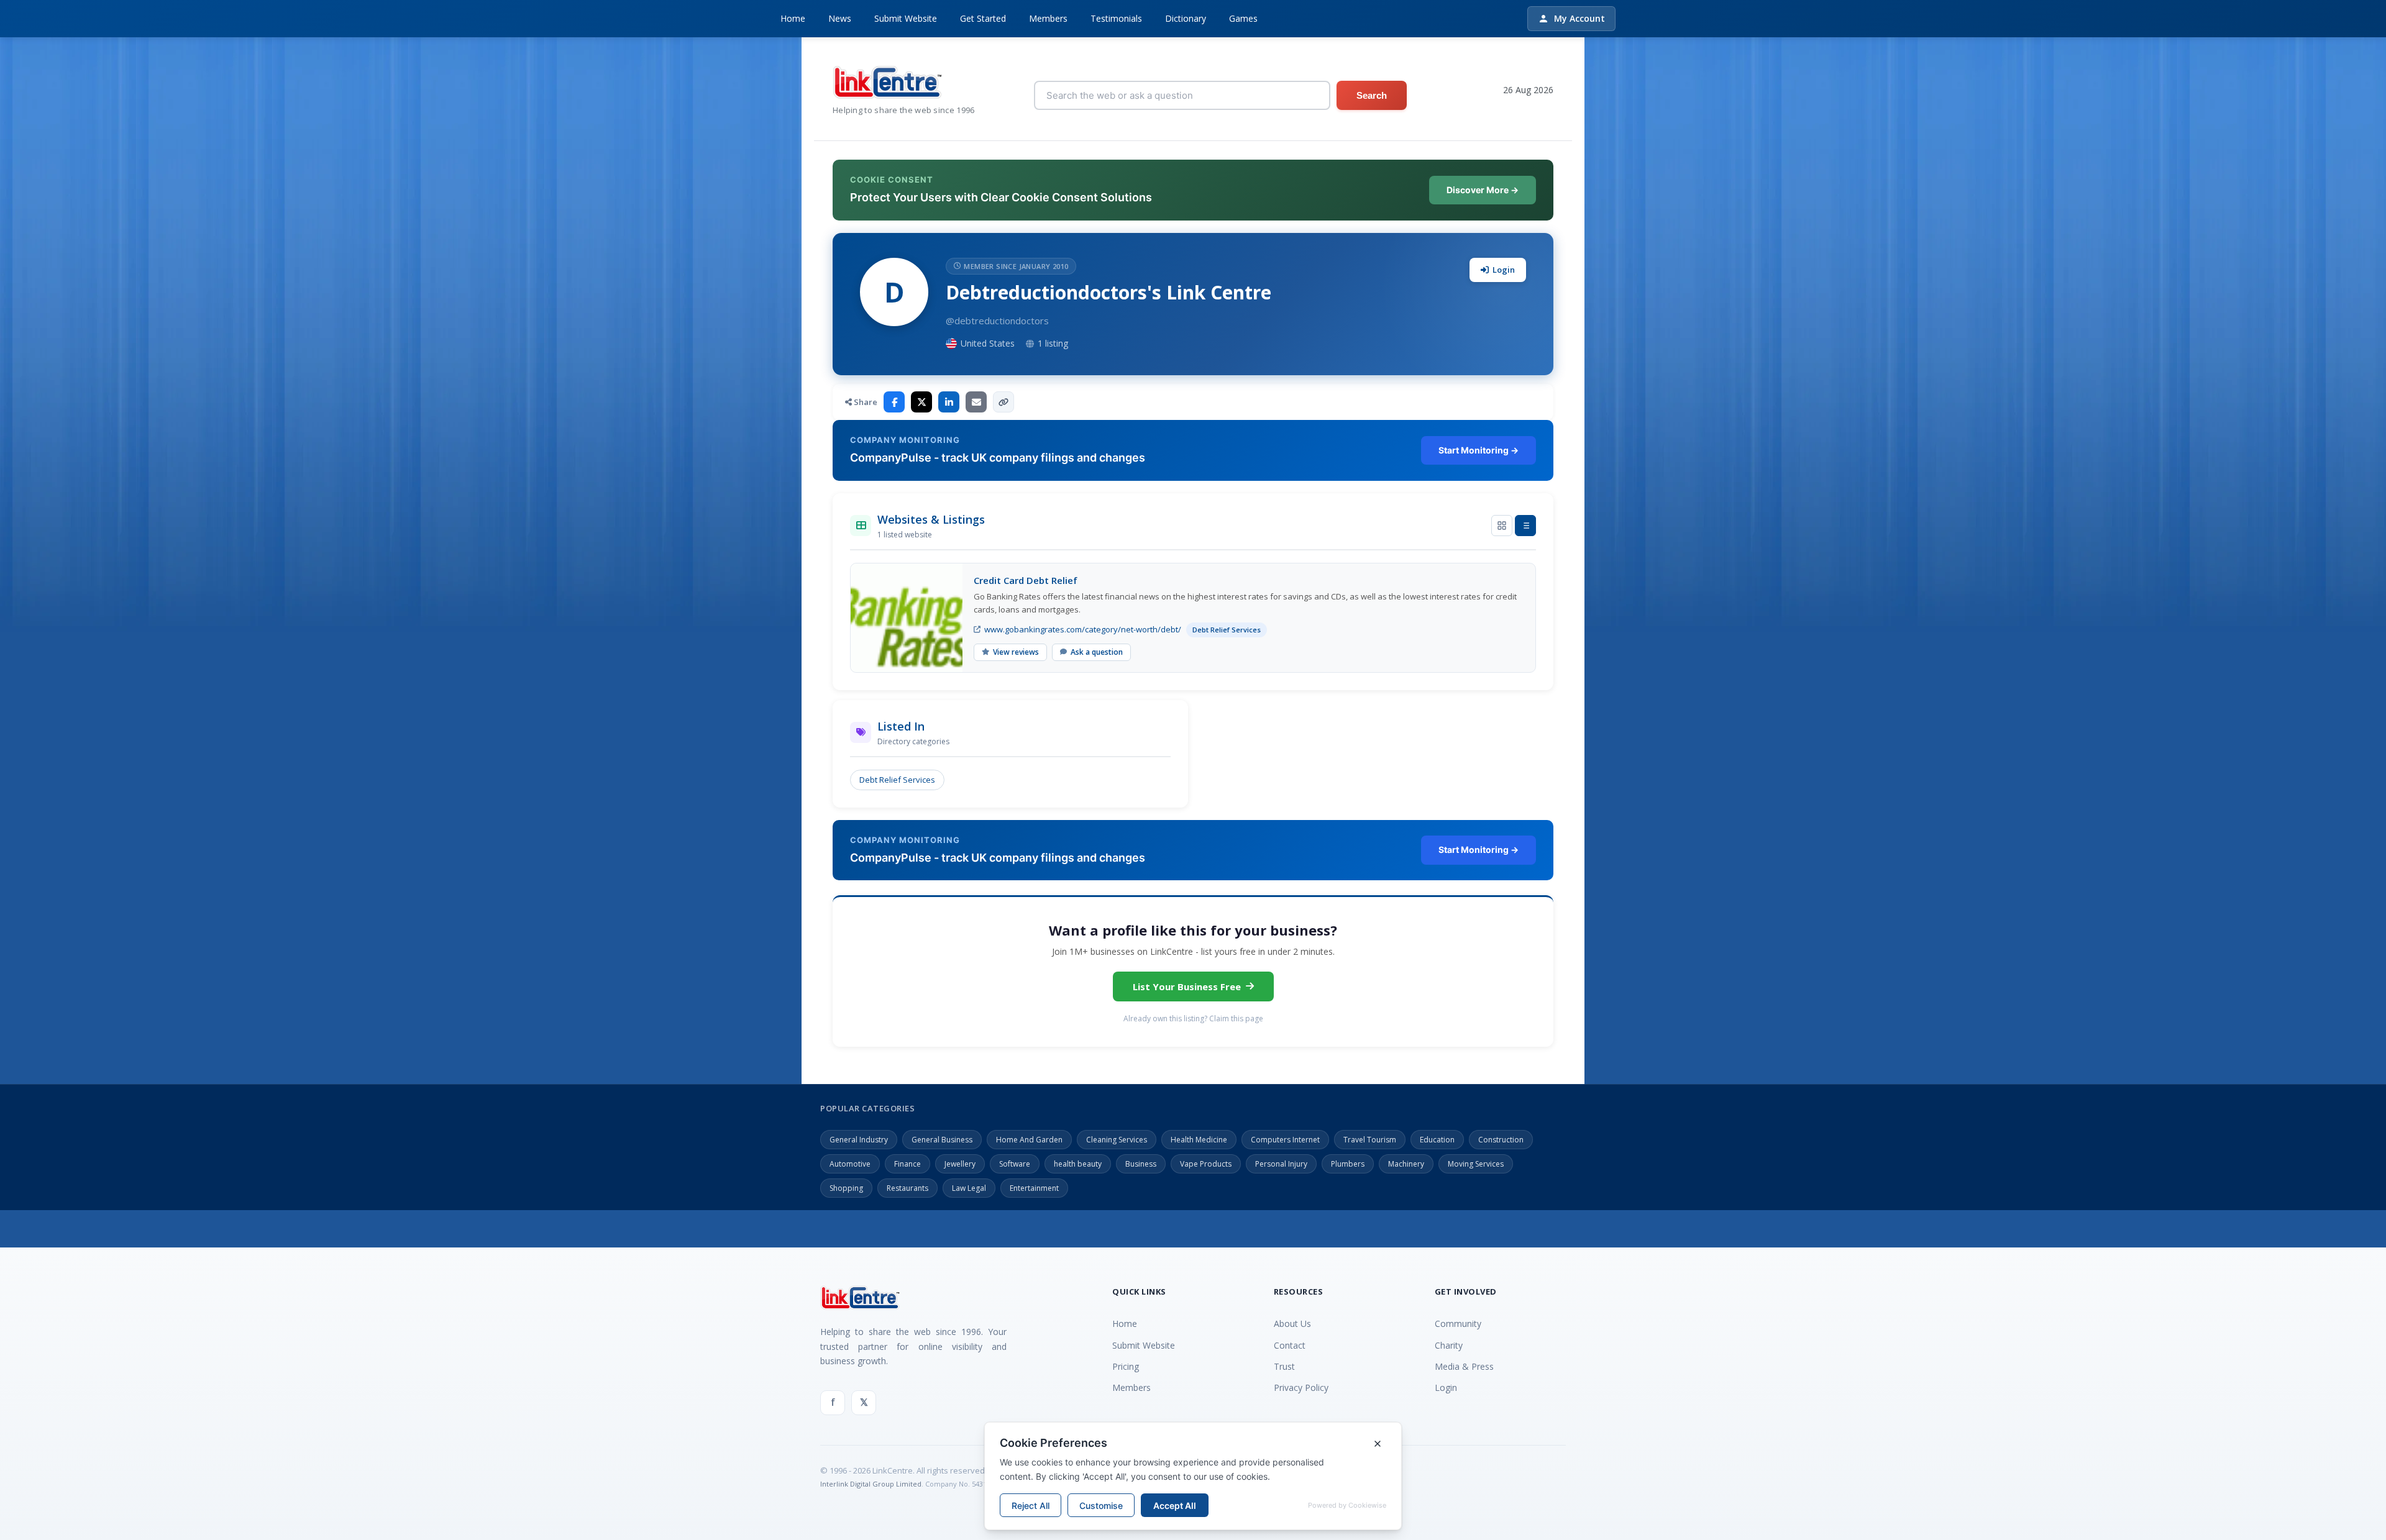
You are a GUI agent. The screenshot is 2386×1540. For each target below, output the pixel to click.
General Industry (859, 1140)
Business (1141, 1164)
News (840, 18)
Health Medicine (1199, 1140)
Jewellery (960, 1164)
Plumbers (1348, 1164)
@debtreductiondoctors (997, 321)
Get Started (983, 18)
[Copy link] (1003, 402)
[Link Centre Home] (904, 82)
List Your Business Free (1187, 986)
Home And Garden (1029, 1140)
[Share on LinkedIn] (949, 402)
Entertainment (1034, 1188)
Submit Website (906, 18)
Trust (1284, 1366)
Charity (1449, 1345)
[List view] (1525, 526)
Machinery (1406, 1164)
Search (1372, 95)
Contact (1290, 1345)
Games (1243, 18)
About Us (1292, 1324)
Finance (907, 1164)
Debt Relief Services (897, 780)
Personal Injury (1281, 1164)
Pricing (1126, 1366)
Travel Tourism (1370, 1140)
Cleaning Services (1117, 1140)
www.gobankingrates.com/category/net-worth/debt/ (1083, 629)
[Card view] (1502, 526)
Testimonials (1116, 18)
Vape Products (1206, 1164)
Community (1458, 1324)
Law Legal (969, 1188)
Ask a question (1097, 652)
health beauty (1078, 1164)
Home (793, 18)
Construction (1501, 1140)
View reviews (1016, 652)
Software (1015, 1164)
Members (1048, 18)
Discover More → (1483, 190)
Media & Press (1464, 1366)
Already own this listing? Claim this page (1193, 1018)
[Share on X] (921, 402)
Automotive (850, 1164)
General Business (942, 1140)
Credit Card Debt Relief (1026, 580)
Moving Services (1476, 1164)
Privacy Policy (1301, 1387)
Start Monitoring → (1479, 450)
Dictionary (1186, 18)
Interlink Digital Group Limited (871, 1484)
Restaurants (907, 1188)
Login (1504, 270)
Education (1437, 1140)
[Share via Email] (976, 402)
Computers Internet (1285, 1140)
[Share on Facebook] (894, 402)
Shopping (846, 1188)
